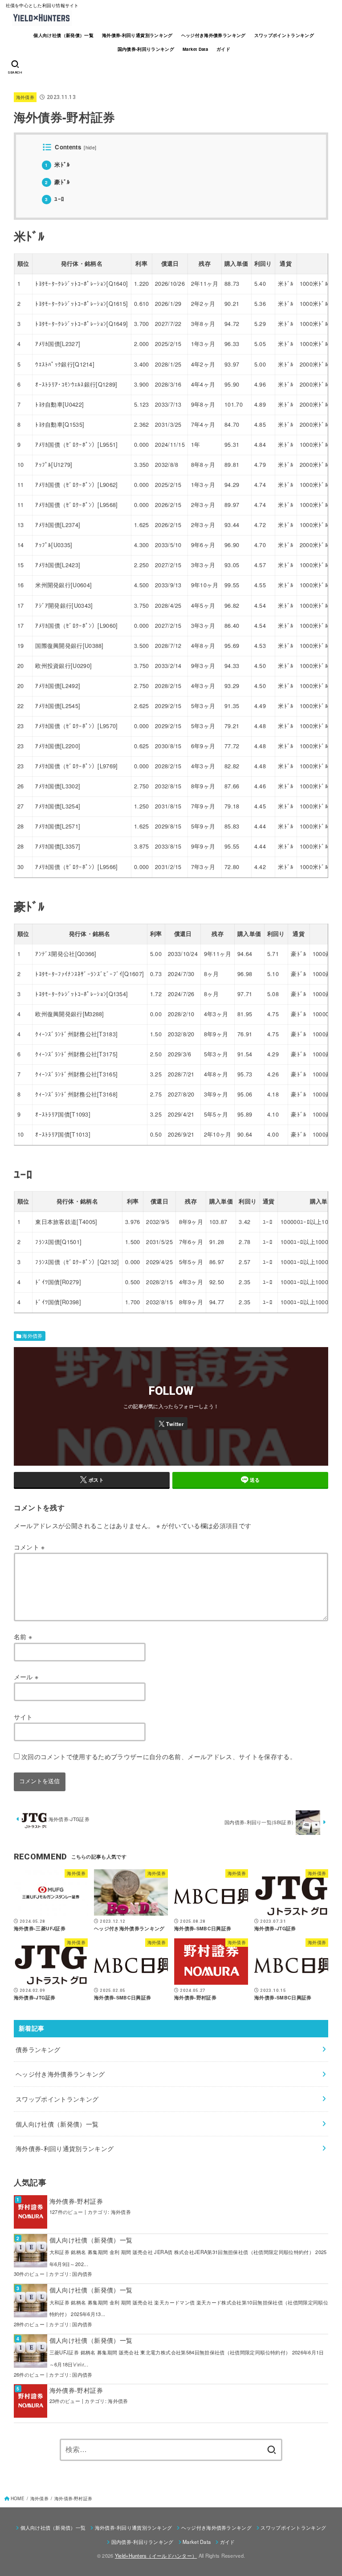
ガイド (223, 49)
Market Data (195, 49)
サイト (23, 1717)
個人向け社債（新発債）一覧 (63, 35)
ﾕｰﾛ (55, 199)
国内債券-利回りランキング (146, 49)
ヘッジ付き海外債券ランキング (214, 35)
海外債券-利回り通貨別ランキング (137, 35)
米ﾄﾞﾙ (57, 164)
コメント (29, 1547)
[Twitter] (171, 1423)
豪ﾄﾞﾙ (57, 182)
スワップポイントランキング (284, 35)
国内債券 (82, 2274)
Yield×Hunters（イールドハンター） (156, 2555)
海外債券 (25, 97)
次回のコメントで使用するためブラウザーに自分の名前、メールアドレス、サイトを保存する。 (159, 1756)
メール (26, 1677)
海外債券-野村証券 (76, 2201)
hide (90, 147)
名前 (23, 1636)
